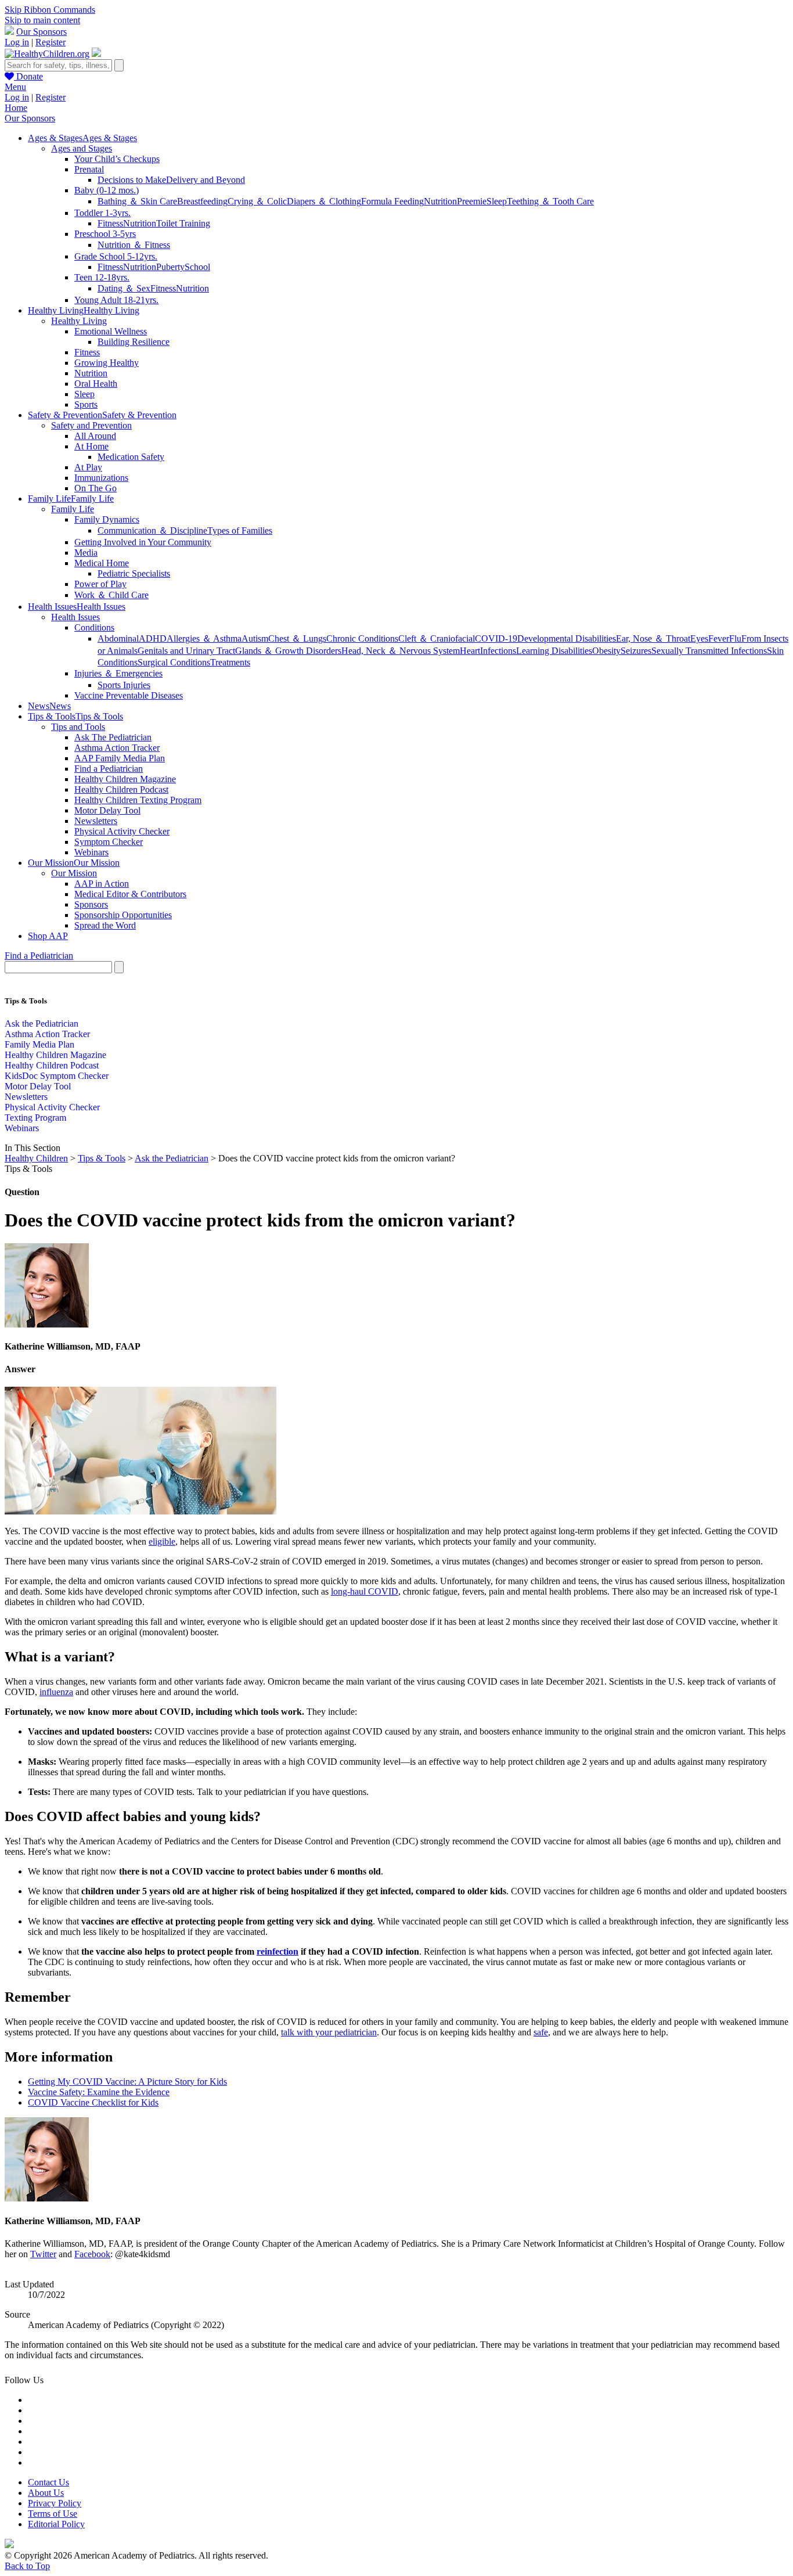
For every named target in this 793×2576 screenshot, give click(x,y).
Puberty (170, 267)
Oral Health (96, 384)
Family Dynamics (107, 519)
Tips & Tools (102, 1158)
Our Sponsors (42, 32)
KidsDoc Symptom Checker (57, 1076)
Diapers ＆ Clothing (324, 201)
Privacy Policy (55, 2503)
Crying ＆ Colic (257, 201)
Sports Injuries (124, 685)
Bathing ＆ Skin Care (137, 201)
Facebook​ (92, 2254)
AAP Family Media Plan (120, 758)
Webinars (91, 852)
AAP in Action (102, 884)
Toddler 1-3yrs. (102, 213)
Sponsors (91, 904)
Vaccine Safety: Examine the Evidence (99, 2092)
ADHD (153, 638)
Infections (498, 651)
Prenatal (89, 169)
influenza (56, 1692)
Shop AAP (48, 936)
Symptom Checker (109, 842)
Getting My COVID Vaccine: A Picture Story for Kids (127, 2082)
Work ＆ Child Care (111, 595)
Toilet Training (183, 223)
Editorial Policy (56, 2524)
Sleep (497, 201)
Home (16, 108)
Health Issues (75, 617)
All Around (95, 436)
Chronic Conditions (362, 638)
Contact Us (48, 2482)
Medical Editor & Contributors (130, 894)
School (197, 267)
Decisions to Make (132, 180)
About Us (46, 2493)
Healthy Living (79, 321)
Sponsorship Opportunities (123, 915)
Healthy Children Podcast (121, 789)
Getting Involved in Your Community (143, 542)
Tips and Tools (78, 727)
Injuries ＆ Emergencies (118, 673)
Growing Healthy (107, 363)
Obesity (606, 651)
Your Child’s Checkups (117, 159)
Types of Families (240, 530)
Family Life (73, 509)
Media (86, 553)
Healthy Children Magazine (125, 779)
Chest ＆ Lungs (297, 638)
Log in (17, 42)
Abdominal (118, 638)
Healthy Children (36, 1158)
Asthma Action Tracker (117, 748)
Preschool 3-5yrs (105, 234)
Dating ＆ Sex (124, 288)
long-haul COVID (365, 1591)
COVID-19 (496, 638)
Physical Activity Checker (122, 831)
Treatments (230, 662)
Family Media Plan (39, 1044)
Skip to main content (42, 20)
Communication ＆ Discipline (152, 530)
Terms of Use (53, 2514)
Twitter (43, 2254)
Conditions (94, 627)
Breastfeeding (202, 201)
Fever (719, 638)
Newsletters (96, 821)
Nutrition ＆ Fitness (134, 245)
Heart (470, 651)
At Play (88, 467)
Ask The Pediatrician (113, 737)
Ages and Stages (82, 148)
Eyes (699, 638)
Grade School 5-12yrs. (116, 256)
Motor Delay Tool (107, 810)
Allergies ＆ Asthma (204, 638)
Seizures (636, 651)
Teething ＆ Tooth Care (550, 201)
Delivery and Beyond (206, 180)
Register (51, 42)
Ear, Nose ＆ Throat (653, 638)
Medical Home (102, 563)
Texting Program (35, 1118)
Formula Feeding (392, 201)
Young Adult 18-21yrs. (116, 300)
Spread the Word (105, 925)
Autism (255, 638)
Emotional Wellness (111, 331)
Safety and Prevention (91, 425)
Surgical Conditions (174, 662)
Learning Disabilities (554, 651)
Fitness (110, 223)
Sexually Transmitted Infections (709, 651)
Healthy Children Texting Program (138, 800)
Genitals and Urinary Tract (186, 651)
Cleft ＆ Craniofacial (437, 638)
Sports (86, 404)
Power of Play (100, 584)
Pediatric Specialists (134, 573)
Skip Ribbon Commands (50, 10)
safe (541, 2032)
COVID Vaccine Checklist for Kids (93, 2102)
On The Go (95, 488)
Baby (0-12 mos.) (107, 190)
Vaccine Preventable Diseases (129, 695)
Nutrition (440, 201)
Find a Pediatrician (109, 769)
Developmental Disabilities (567, 638)
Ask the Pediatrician (42, 1023)
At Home (91, 446)
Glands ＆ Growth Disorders (288, 651)
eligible (162, 1541)
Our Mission (74, 873)
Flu (735, 638)
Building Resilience (134, 342)
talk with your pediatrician (329, 2032)
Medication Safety (131, 457)
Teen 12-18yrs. (102, 277)
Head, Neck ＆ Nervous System (401, 651)
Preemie (472, 201)
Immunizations (101, 478)
